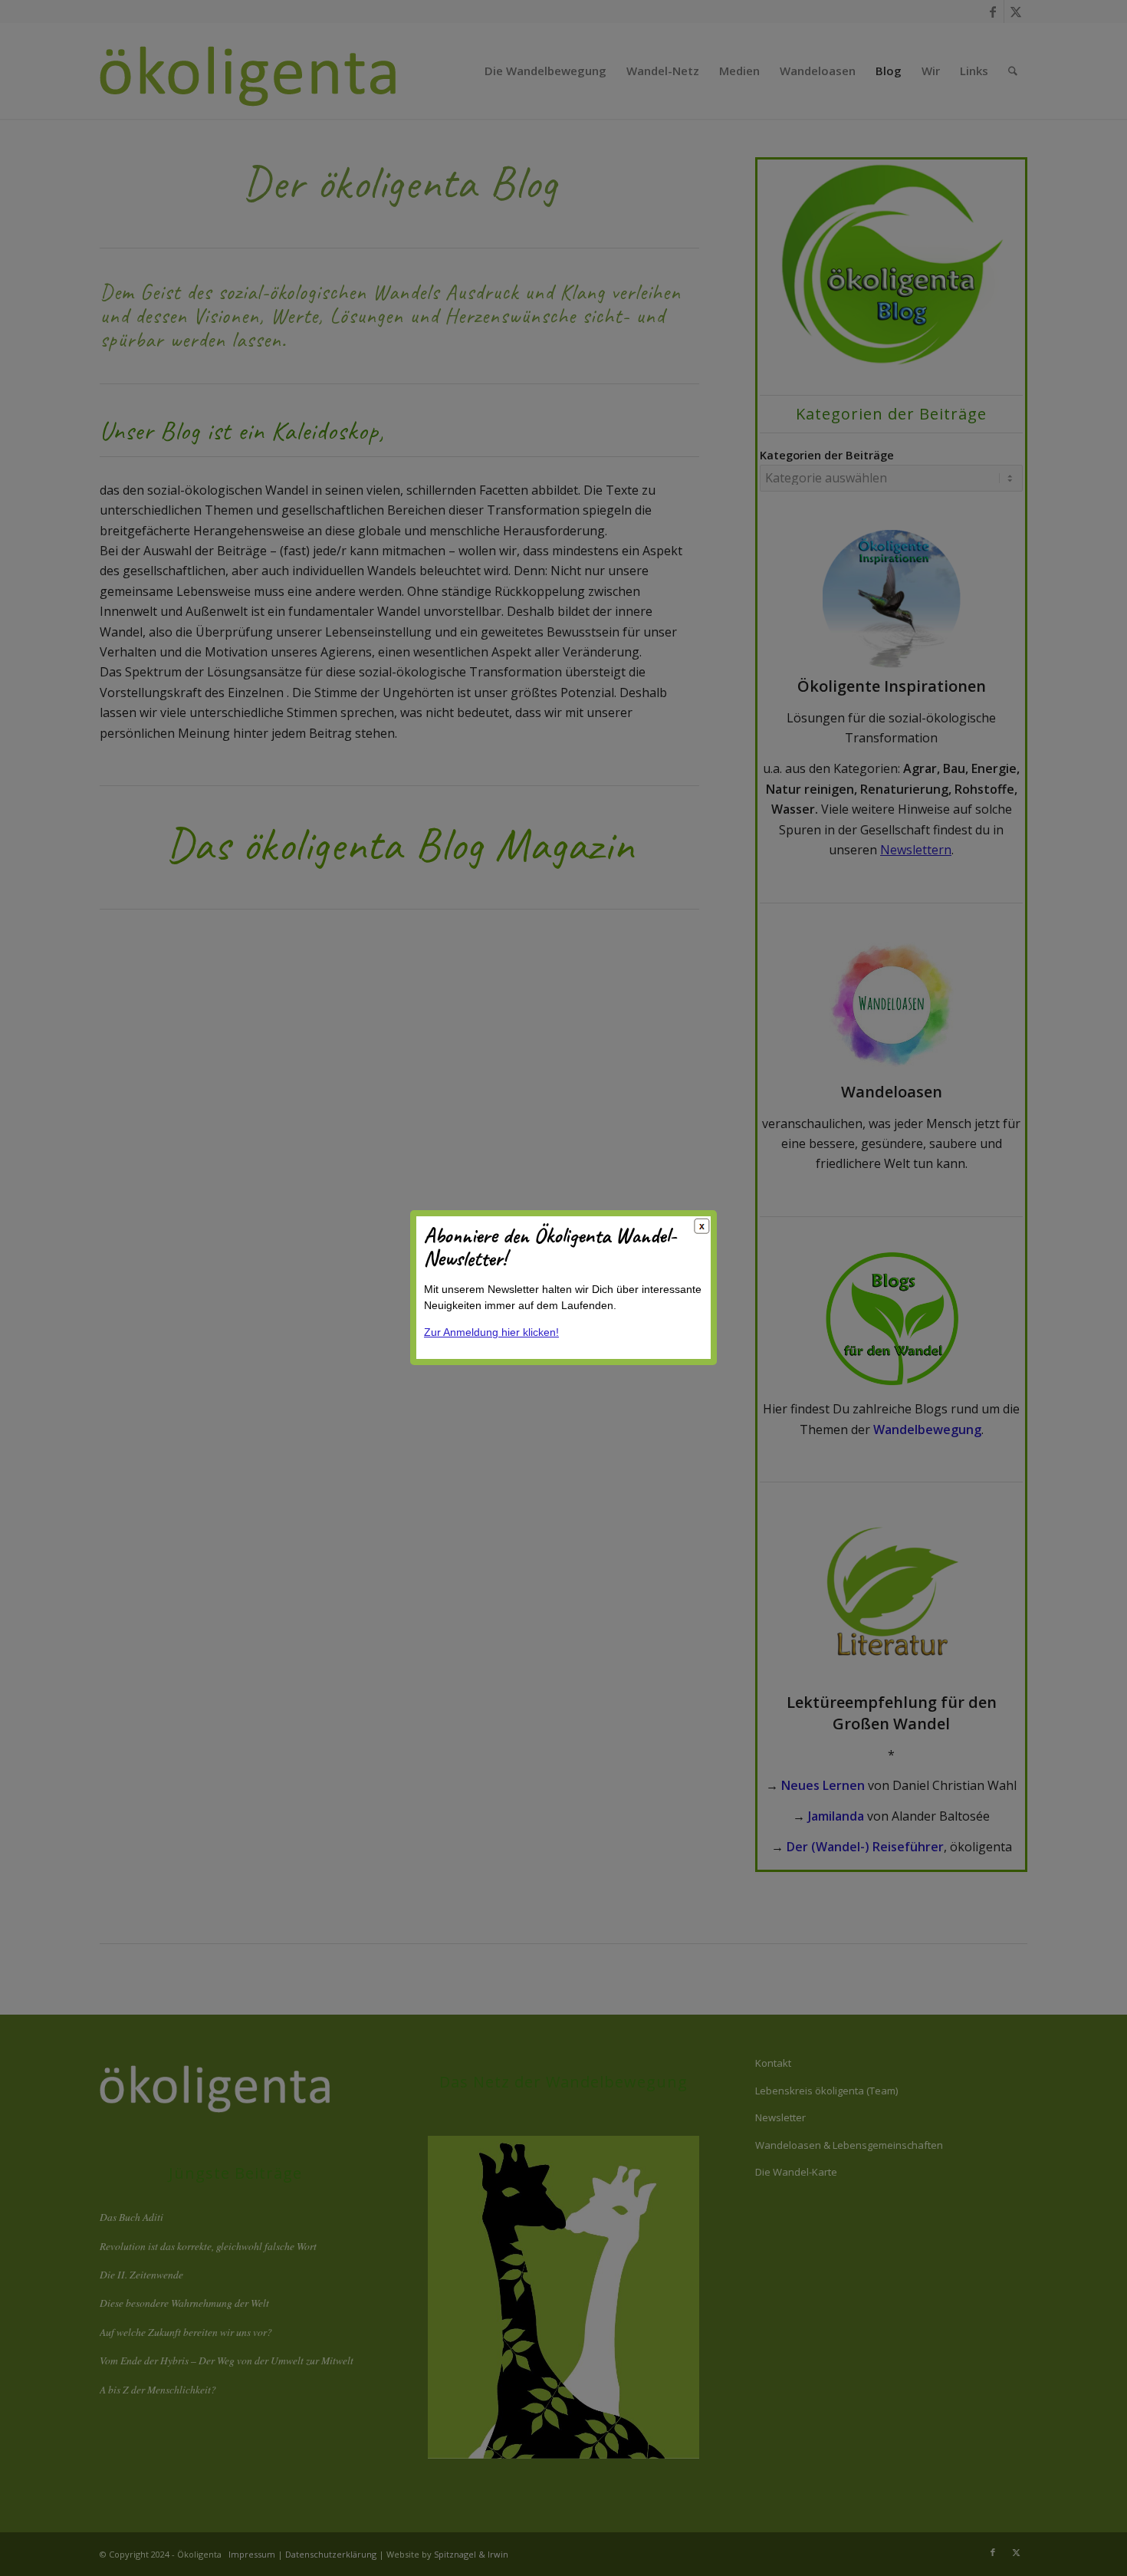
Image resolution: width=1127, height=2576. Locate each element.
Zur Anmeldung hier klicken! (491, 1333)
